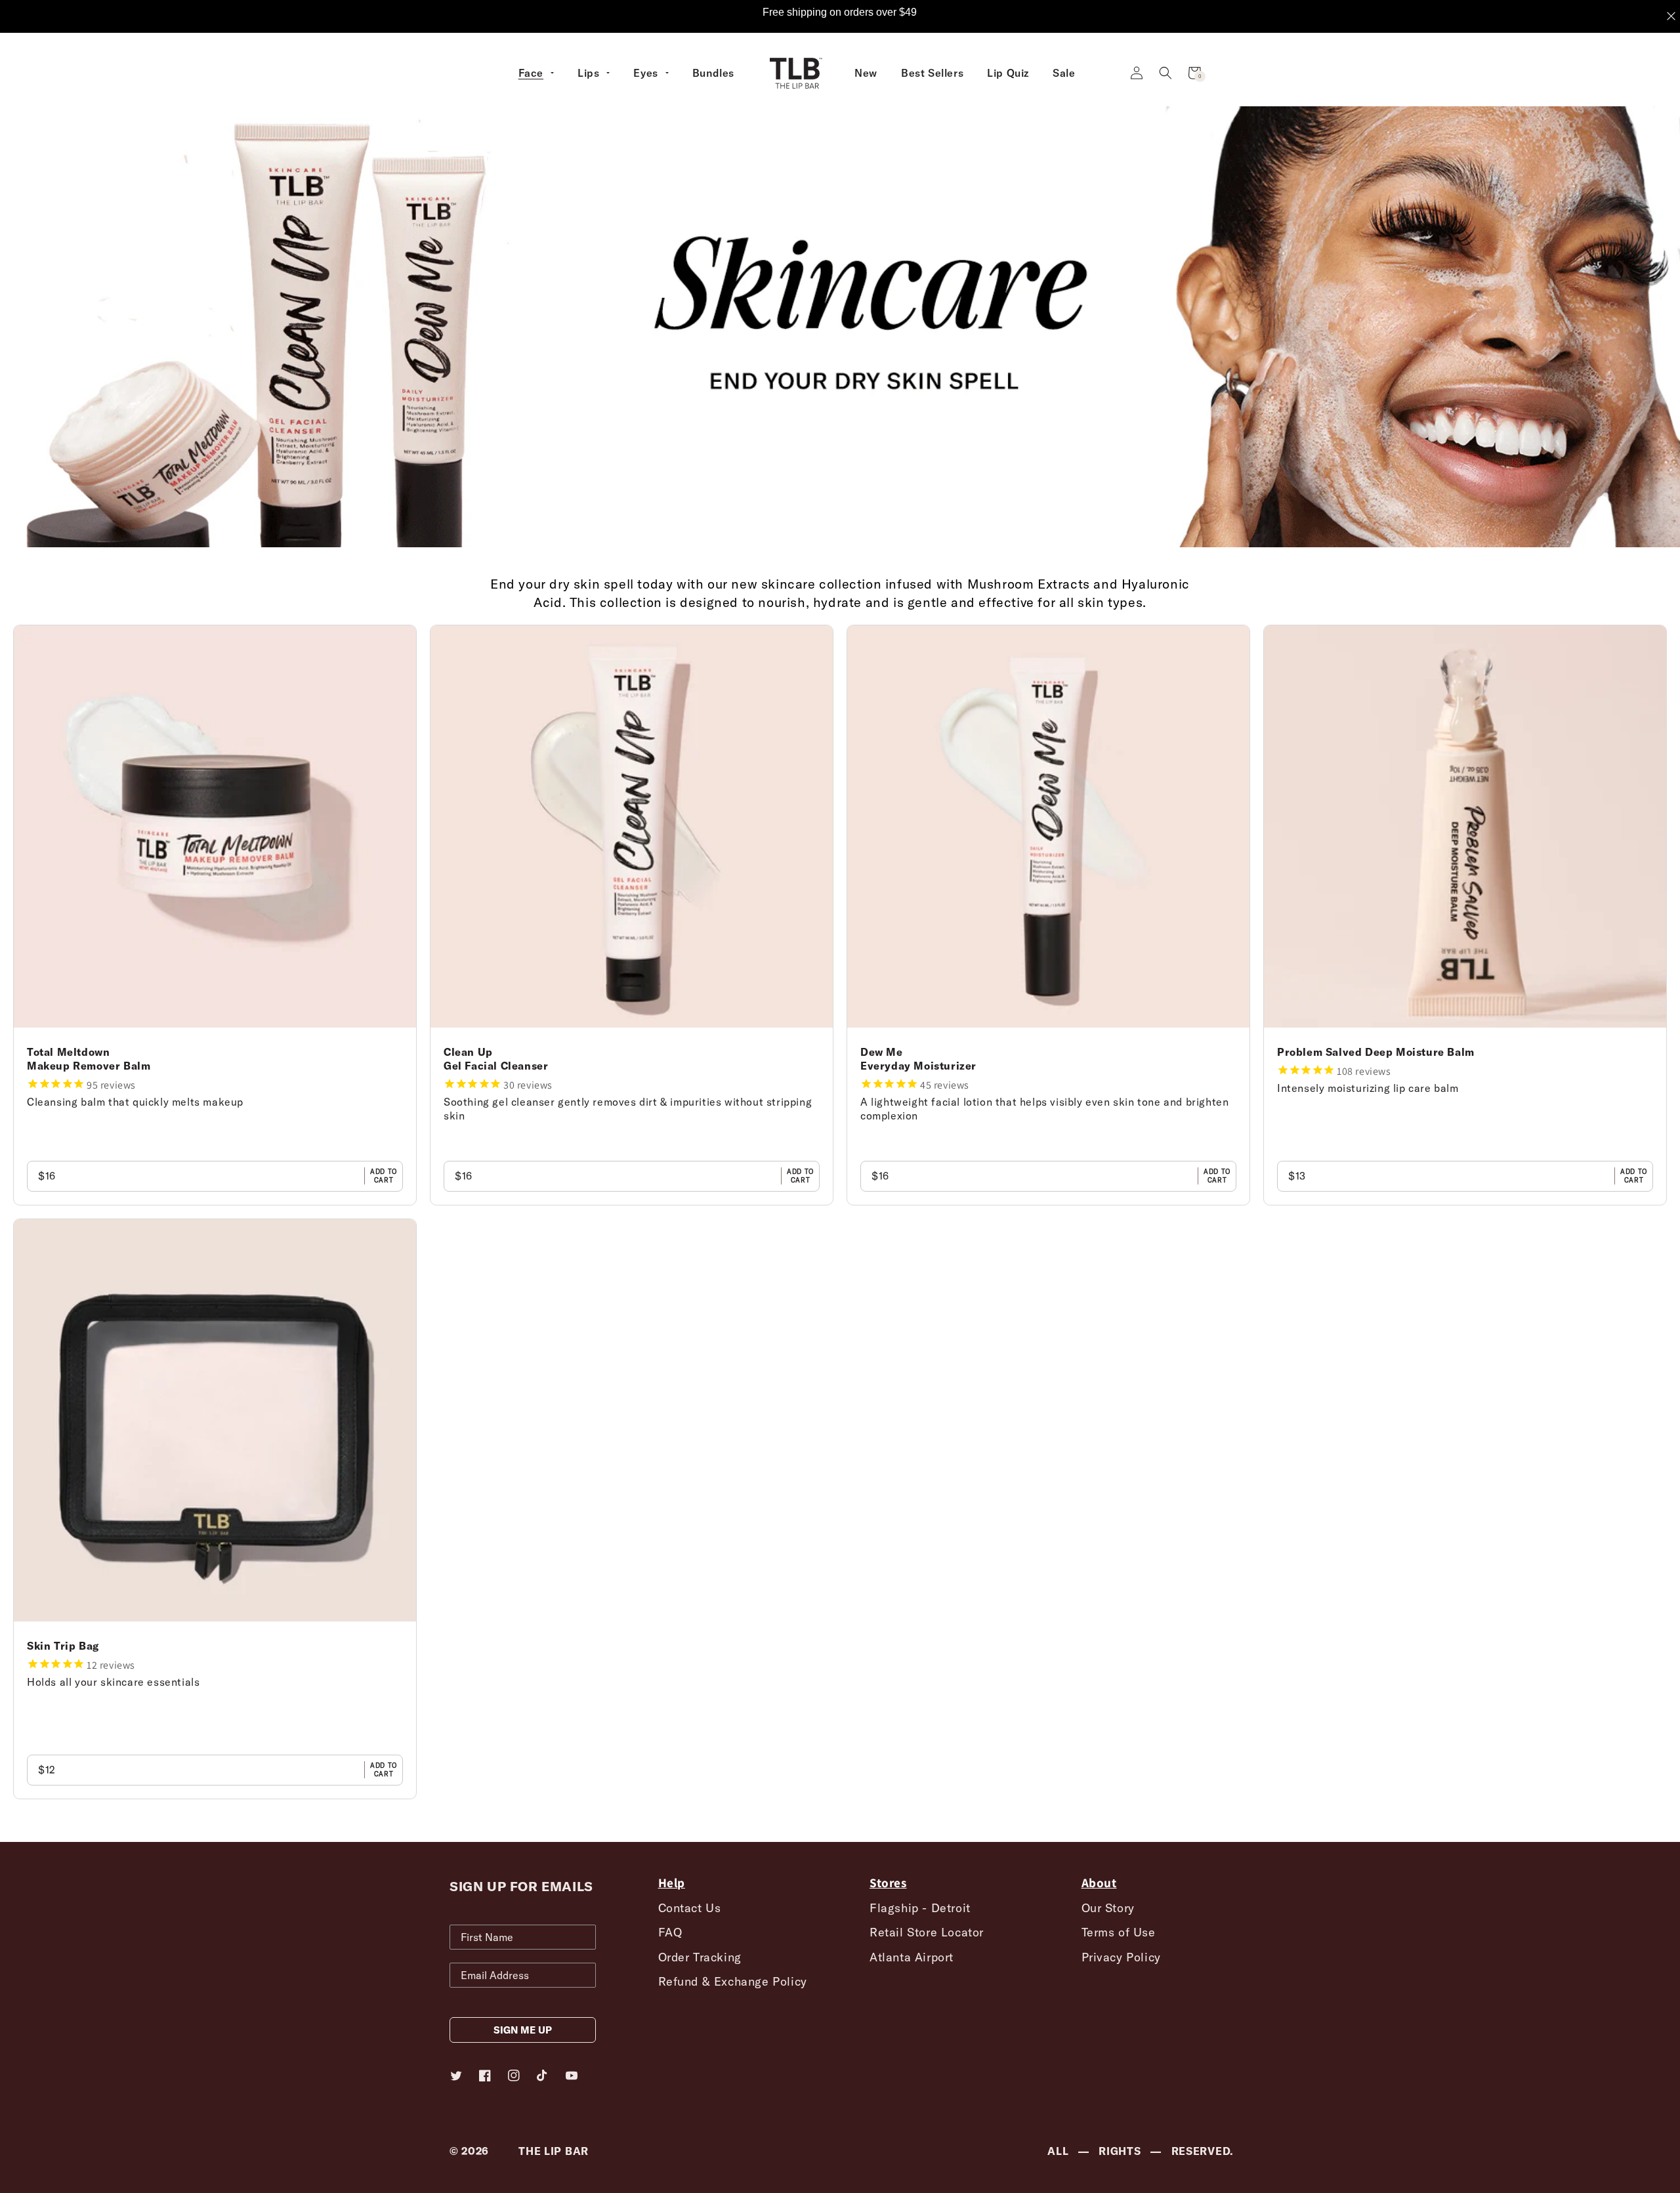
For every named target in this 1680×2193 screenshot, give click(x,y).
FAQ (670, 1932)
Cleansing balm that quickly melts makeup (135, 1102)
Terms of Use (1119, 1932)
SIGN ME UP (523, 2030)
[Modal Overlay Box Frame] (840, 16)
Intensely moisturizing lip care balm (1368, 1088)
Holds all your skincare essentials (113, 1682)
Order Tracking (700, 1957)
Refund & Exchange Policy (733, 1981)
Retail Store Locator (927, 1932)
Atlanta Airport (912, 1957)
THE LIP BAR (554, 2151)
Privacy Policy (1121, 1957)
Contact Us (690, 1908)
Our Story (1108, 1908)
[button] (1165, 73)
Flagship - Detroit (920, 1908)
